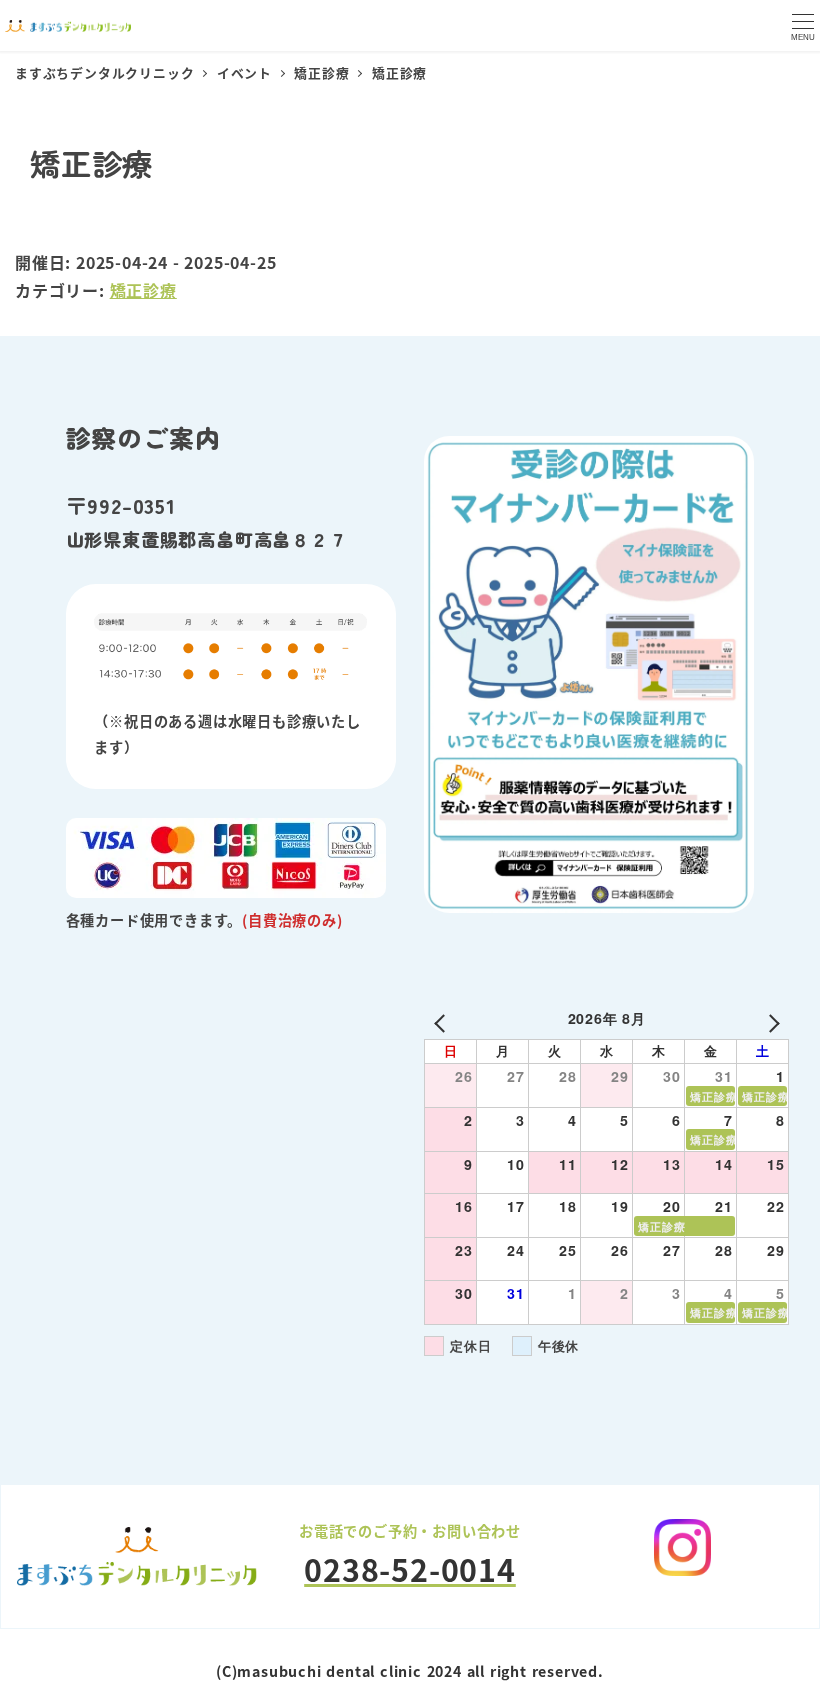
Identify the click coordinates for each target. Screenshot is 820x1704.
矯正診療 (143, 290)
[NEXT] (770, 1020)
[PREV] (443, 1020)
